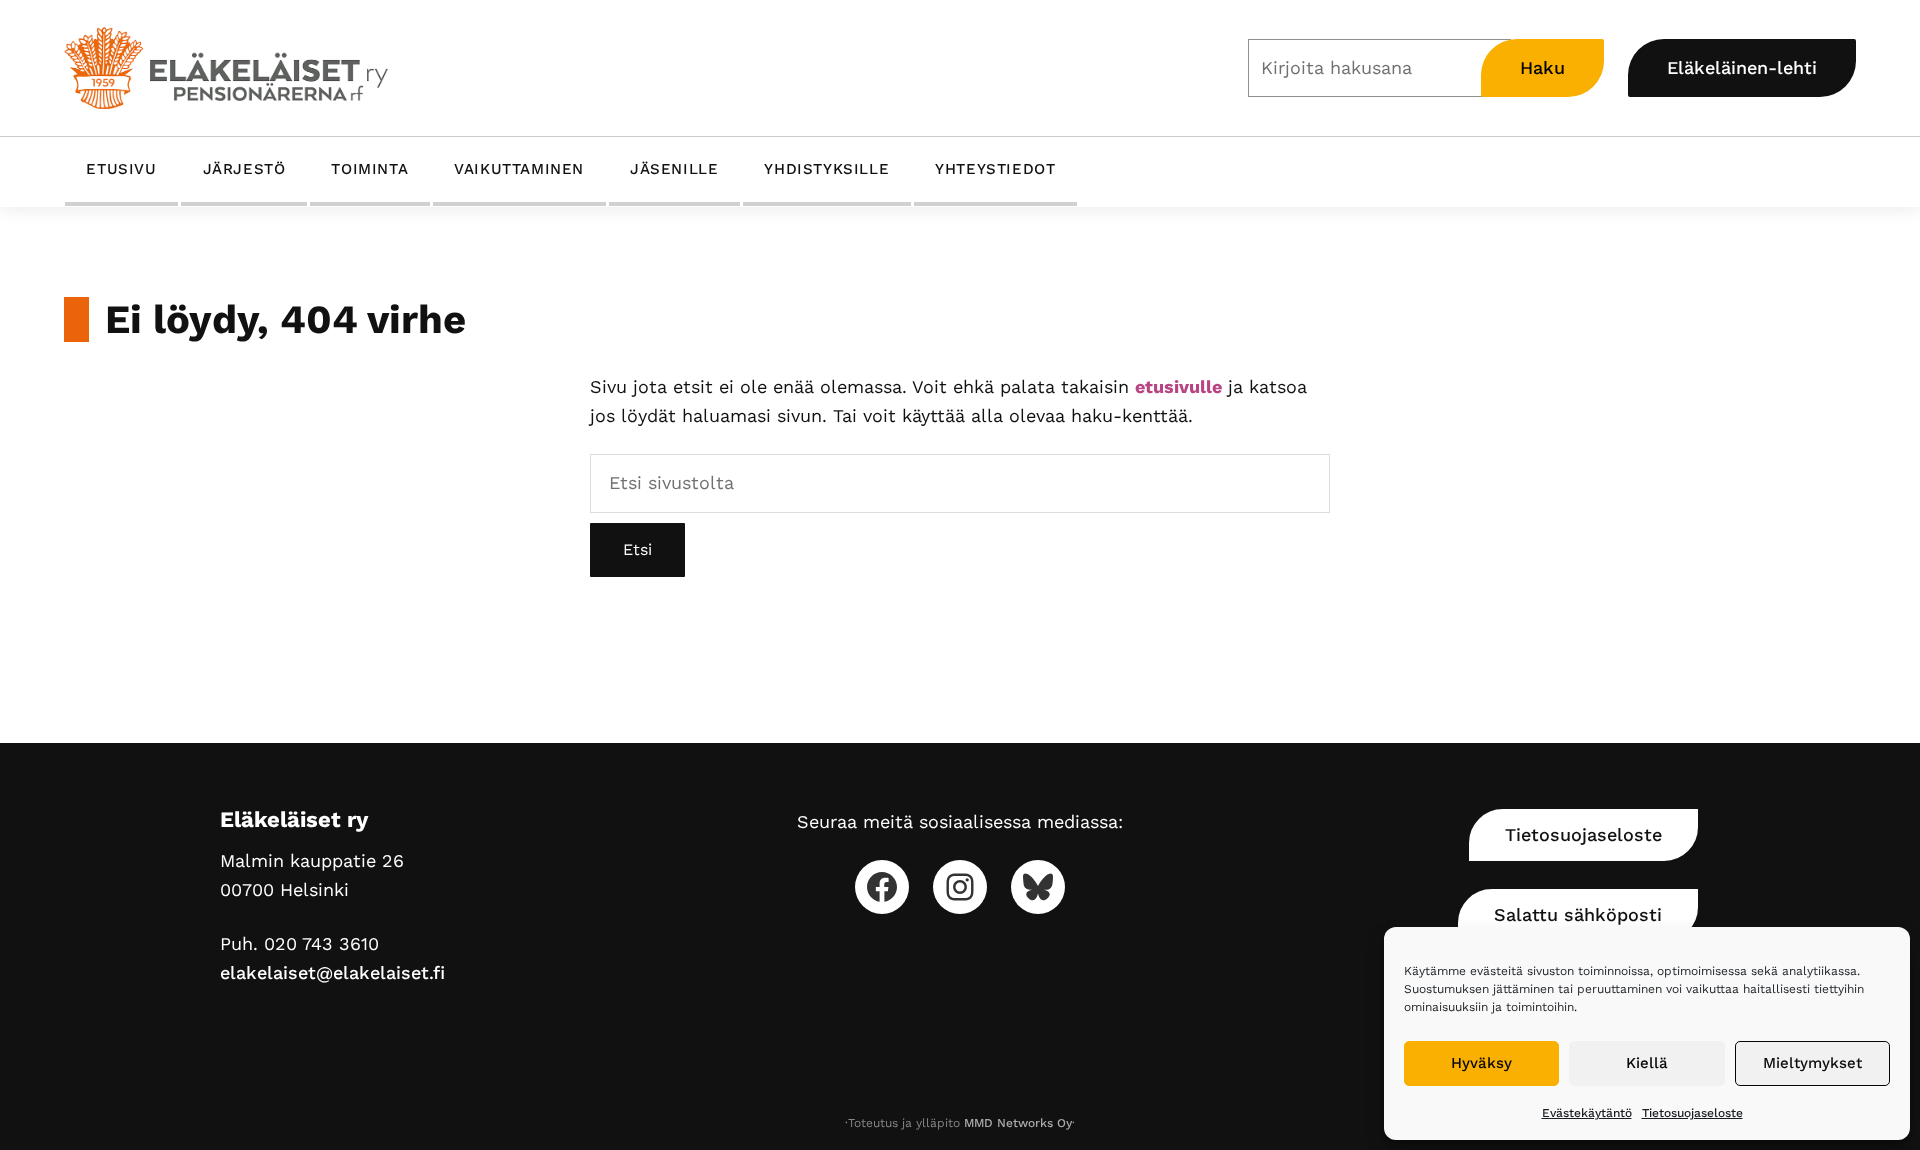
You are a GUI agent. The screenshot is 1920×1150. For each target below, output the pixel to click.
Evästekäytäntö (1587, 1113)
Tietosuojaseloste (1692, 1113)
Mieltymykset (1812, 1063)
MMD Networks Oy (1018, 1123)
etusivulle (1178, 386)
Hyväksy (1481, 1063)
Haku (1542, 67)
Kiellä (1647, 1063)
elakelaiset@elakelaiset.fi (332, 972)
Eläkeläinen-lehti (1742, 67)
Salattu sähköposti (1578, 914)
